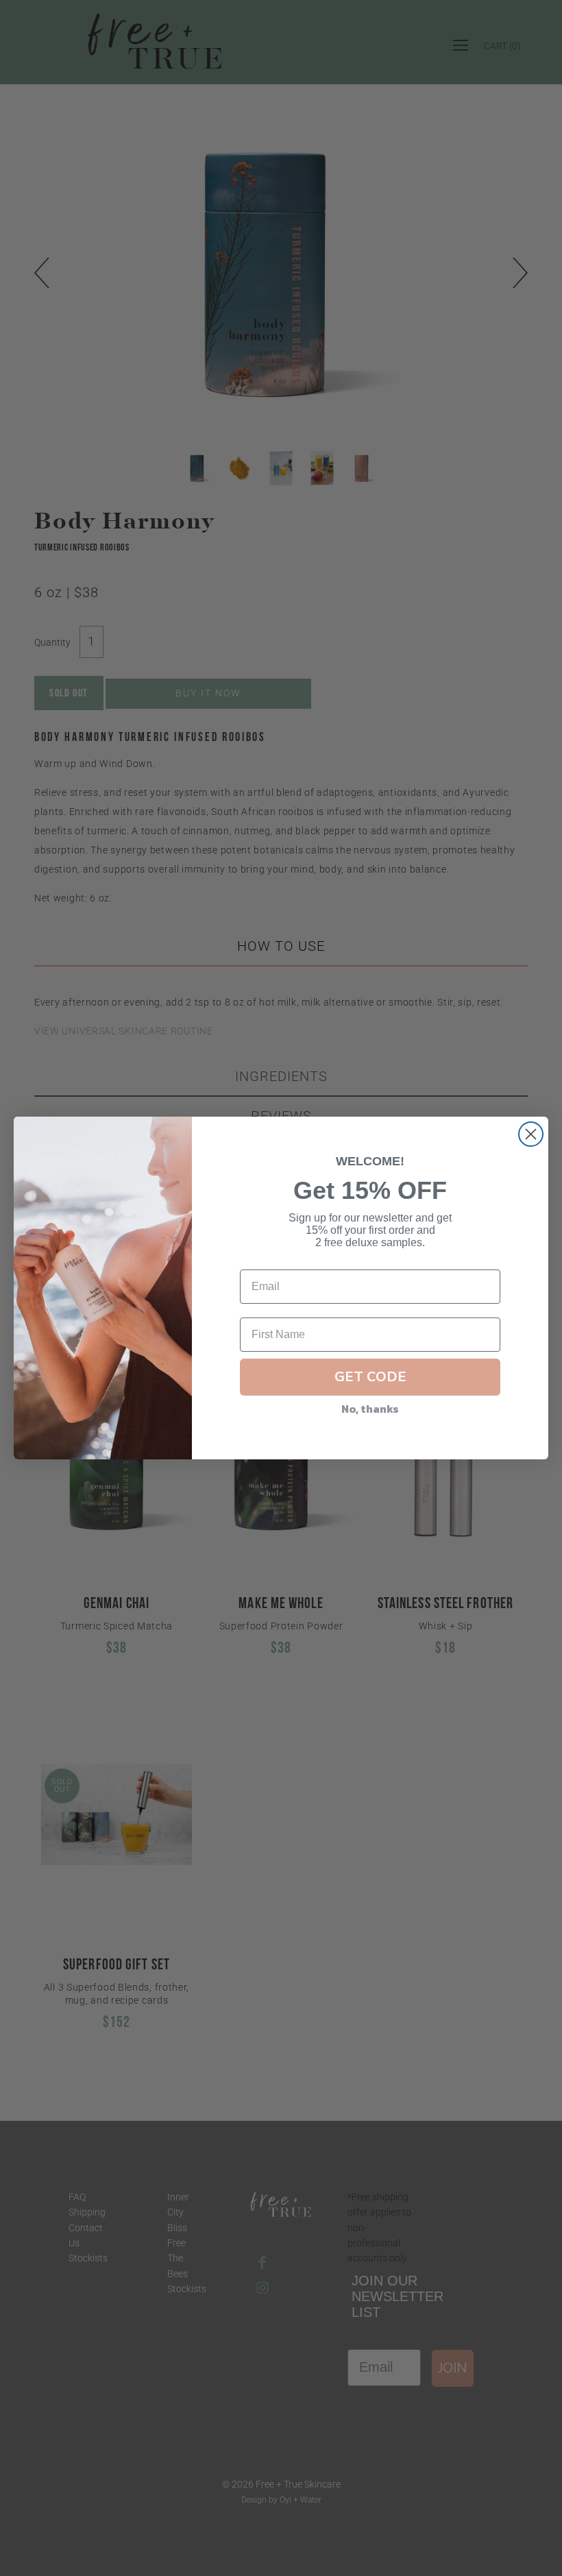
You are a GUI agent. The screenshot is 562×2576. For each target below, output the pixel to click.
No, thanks (370, 1409)
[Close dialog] (531, 1134)
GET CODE (370, 1377)
